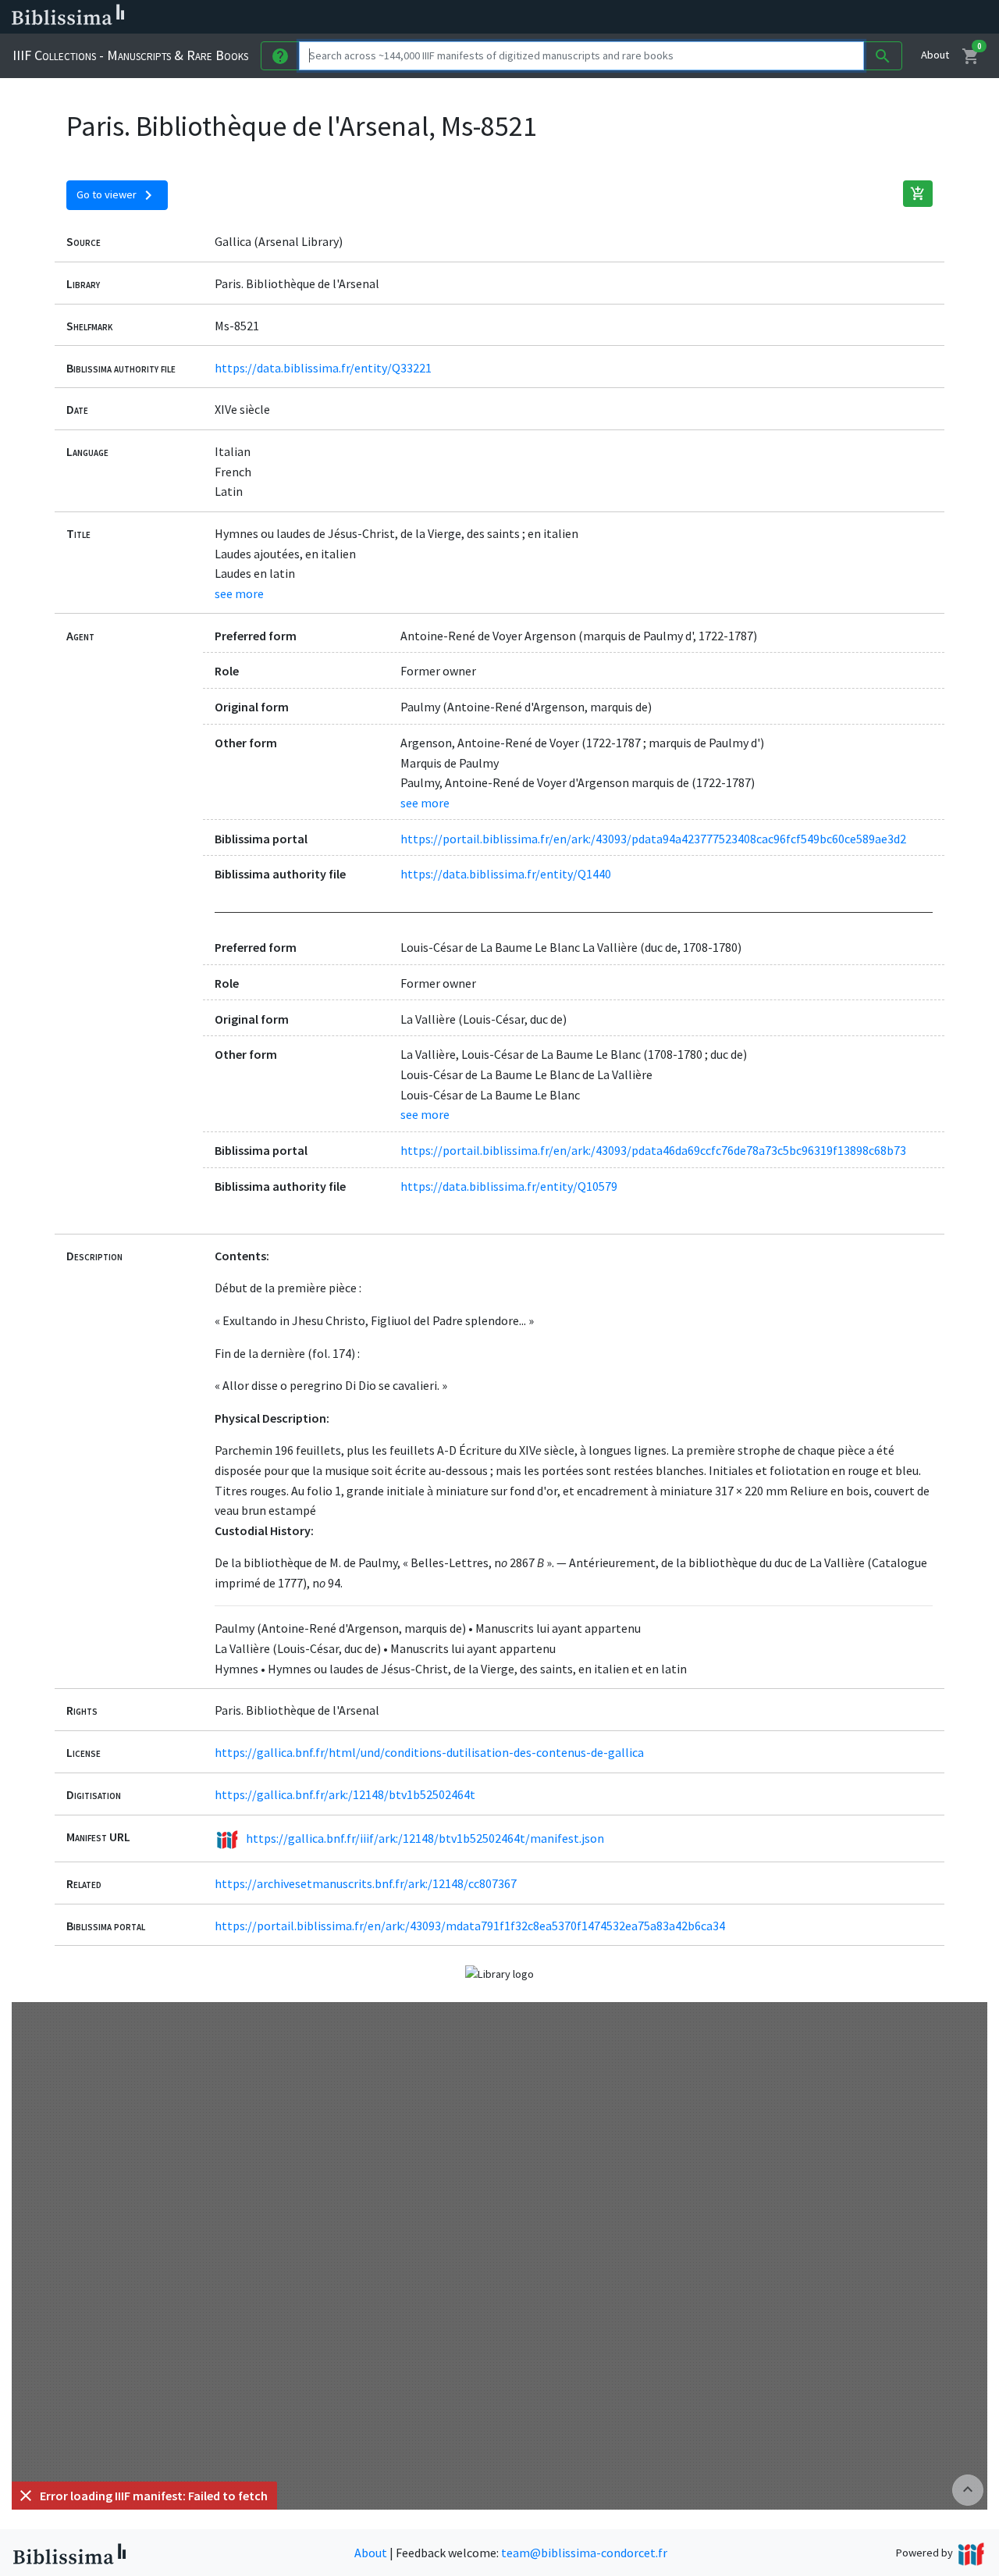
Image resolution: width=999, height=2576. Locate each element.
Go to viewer (117, 195)
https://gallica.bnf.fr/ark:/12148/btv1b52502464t (345, 1794)
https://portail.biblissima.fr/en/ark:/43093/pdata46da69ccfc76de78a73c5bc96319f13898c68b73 (653, 1150)
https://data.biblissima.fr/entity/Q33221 (323, 368)
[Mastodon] (799, 17)
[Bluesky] (774, 17)
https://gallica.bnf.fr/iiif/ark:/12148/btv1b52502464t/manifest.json (425, 1838)
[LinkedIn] (749, 17)
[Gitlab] (874, 17)
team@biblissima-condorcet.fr (584, 2553)
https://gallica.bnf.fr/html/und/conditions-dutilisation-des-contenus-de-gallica (429, 1752)
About (935, 55)
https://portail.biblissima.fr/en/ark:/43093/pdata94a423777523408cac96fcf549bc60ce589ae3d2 (653, 839)
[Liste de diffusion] (724, 17)
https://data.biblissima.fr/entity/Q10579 (509, 1186)
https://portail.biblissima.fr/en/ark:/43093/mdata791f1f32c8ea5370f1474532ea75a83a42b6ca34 (470, 1926)
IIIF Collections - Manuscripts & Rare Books (130, 55)
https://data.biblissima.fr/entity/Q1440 (506, 874)
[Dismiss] (26, 2496)
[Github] (849, 17)
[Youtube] (824, 17)
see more (239, 593)
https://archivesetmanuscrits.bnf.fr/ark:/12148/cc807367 (366, 1883)
